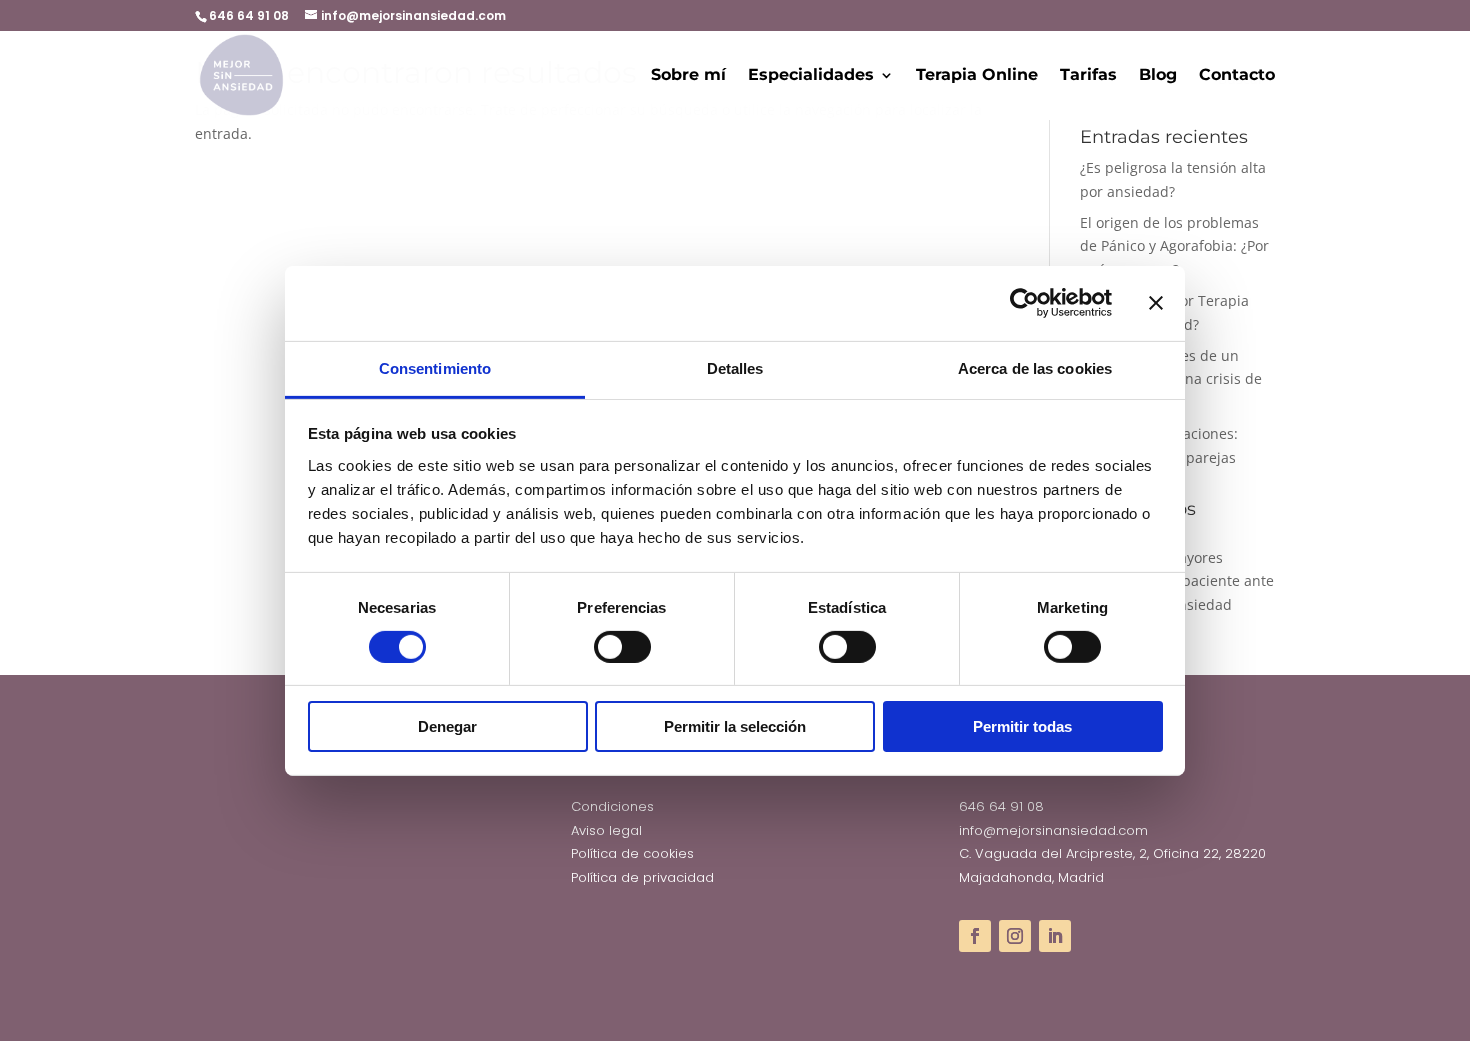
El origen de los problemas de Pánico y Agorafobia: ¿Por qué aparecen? (1174, 246)
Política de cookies (632, 853)
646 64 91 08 (1001, 806)
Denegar (447, 726)
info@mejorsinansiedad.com (1053, 830)
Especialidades (811, 76)
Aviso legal (606, 830)
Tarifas (1088, 76)
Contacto (1237, 76)
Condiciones (612, 806)
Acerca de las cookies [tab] (1035, 367)
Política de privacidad (642, 877)
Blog (1158, 76)
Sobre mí (688, 76)
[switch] (622, 647)
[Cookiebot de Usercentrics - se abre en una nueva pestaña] (1024, 303)
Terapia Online (977, 76)
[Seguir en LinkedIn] (1055, 936)
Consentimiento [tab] (435, 367)
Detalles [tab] (735, 367)
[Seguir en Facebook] (975, 936)
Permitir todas (1022, 726)
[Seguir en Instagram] (1015, 936)
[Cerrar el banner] (1156, 303)
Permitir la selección (735, 726)
